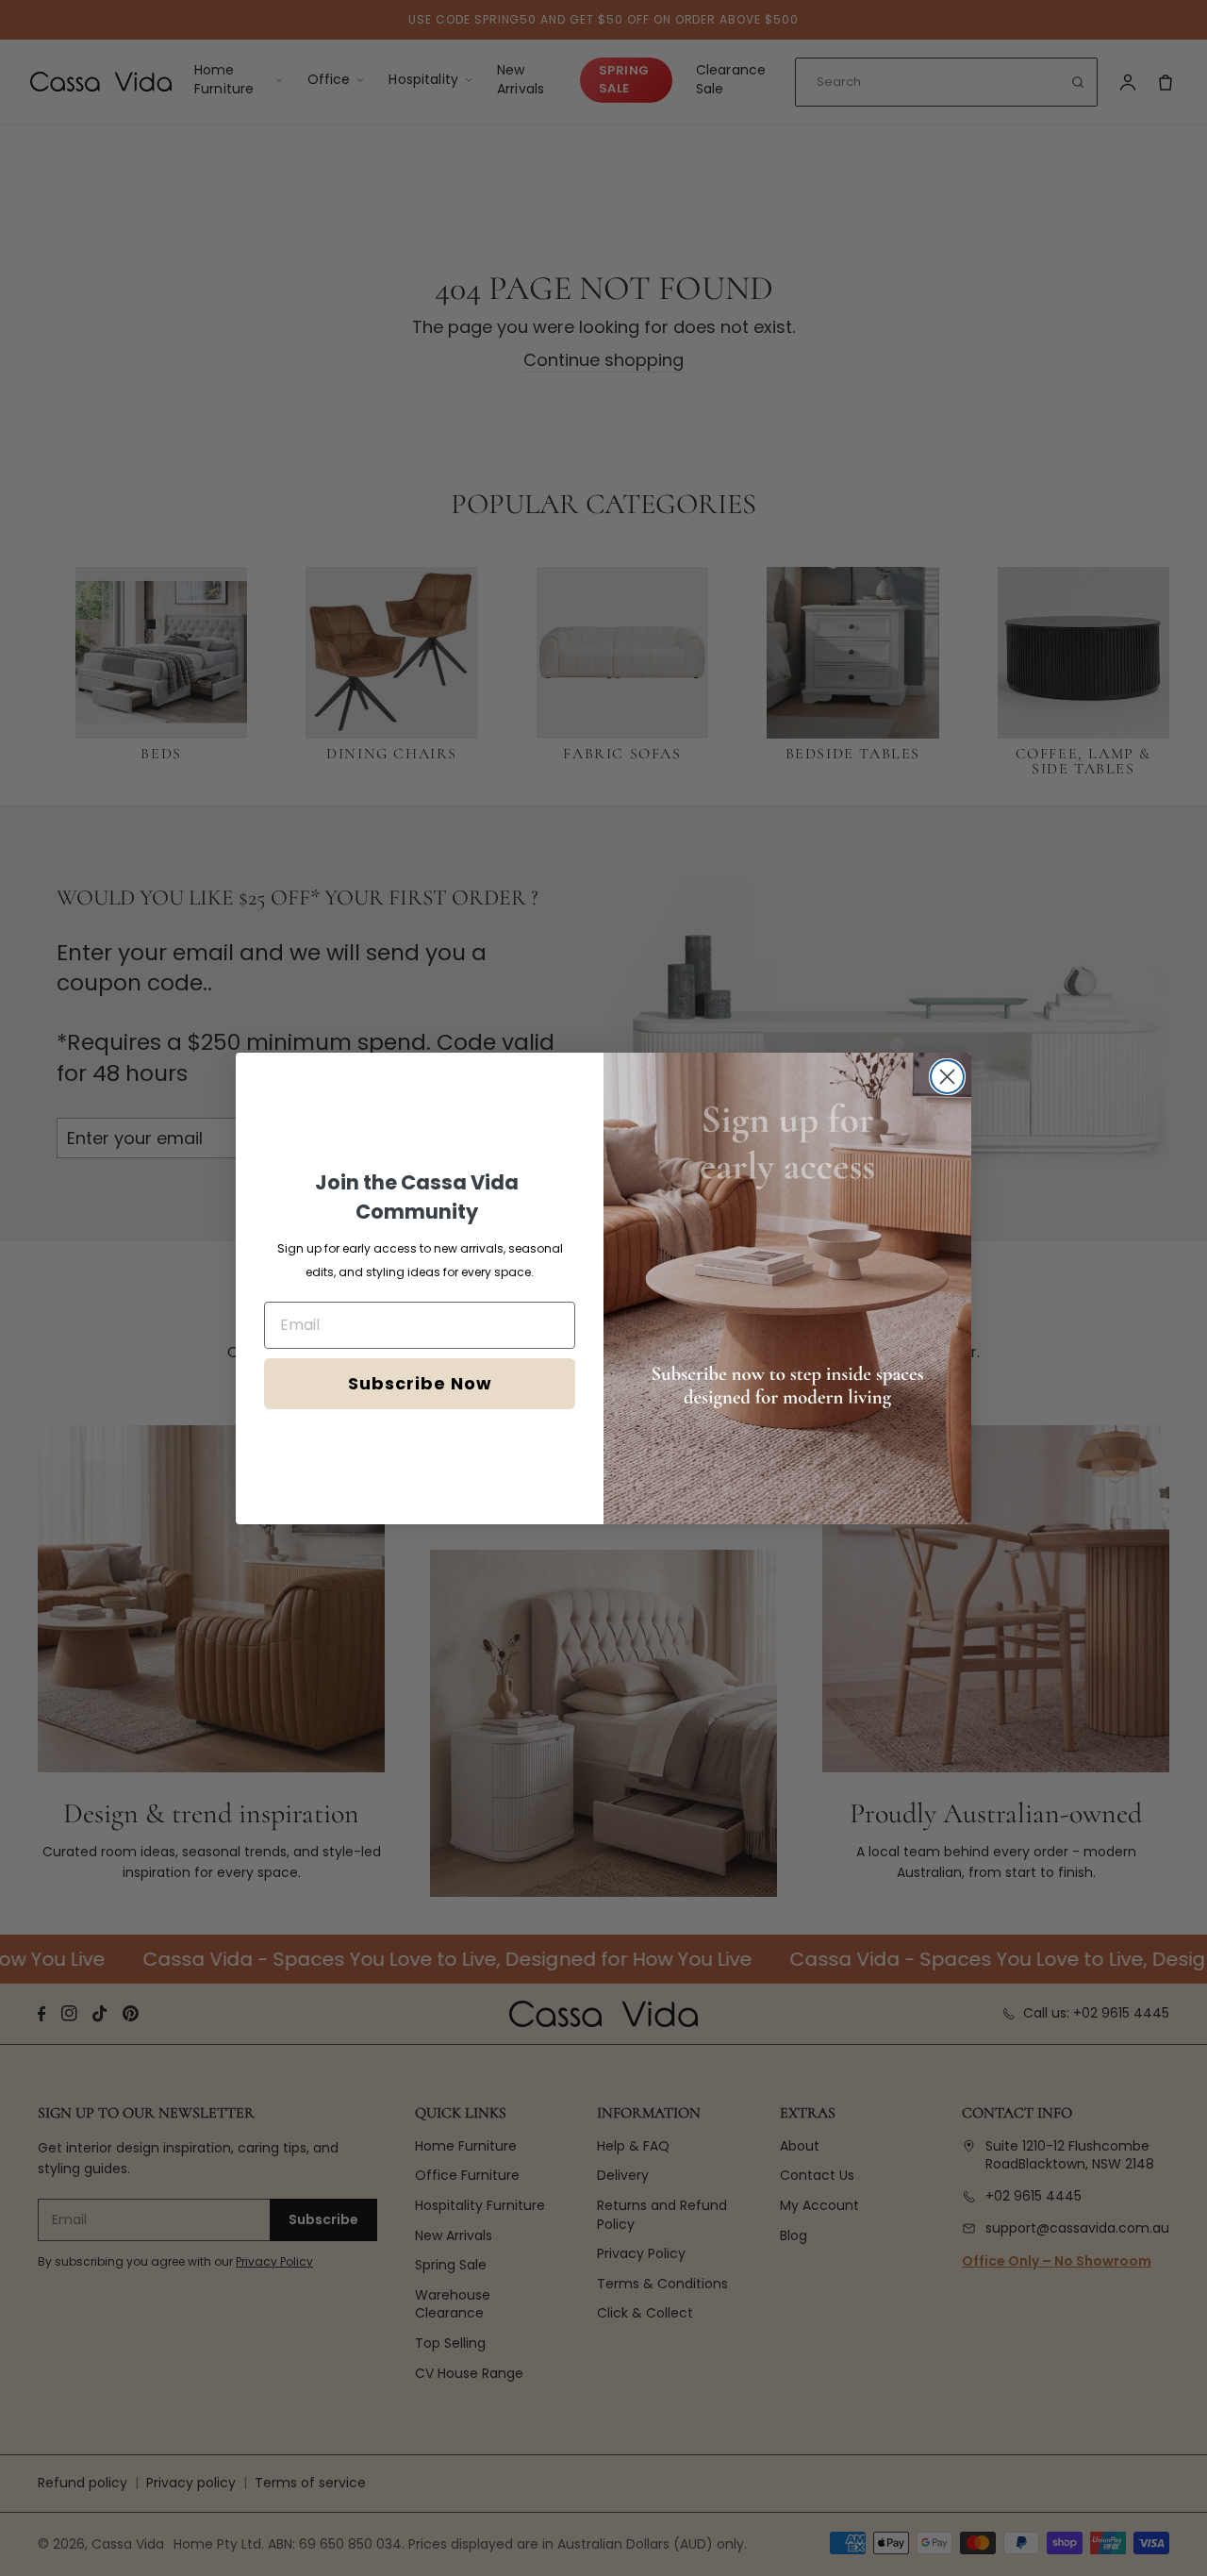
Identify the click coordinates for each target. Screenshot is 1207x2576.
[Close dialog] (947, 1077)
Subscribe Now (420, 1383)
